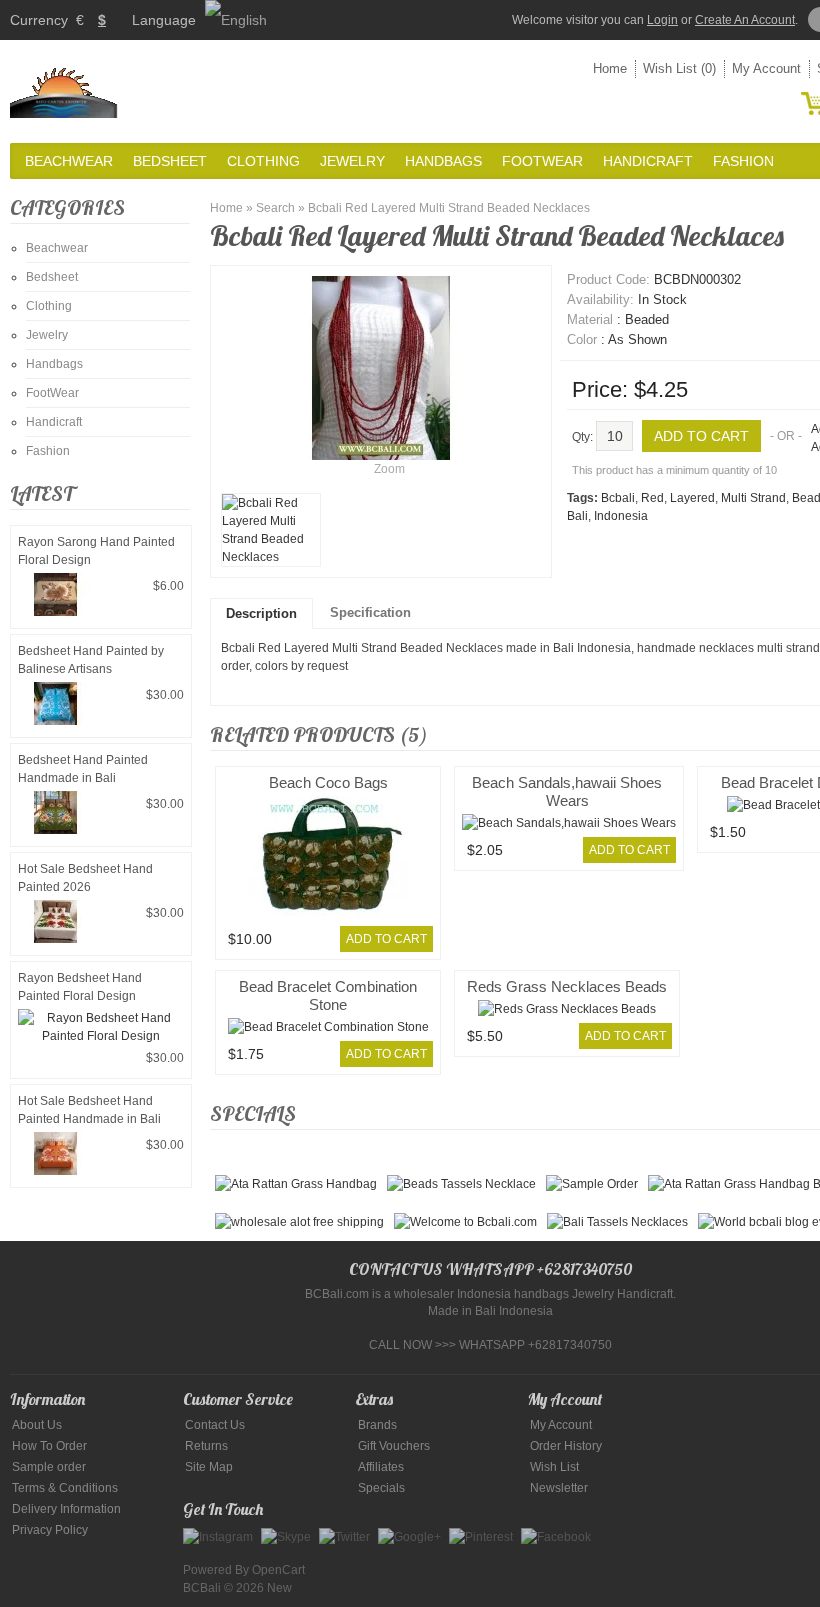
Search (275, 208)
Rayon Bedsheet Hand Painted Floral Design (80, 987)
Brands (377, 1425)
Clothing (263, 161)
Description (261, 613)
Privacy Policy (50, 1530)
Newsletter (559, 1488)
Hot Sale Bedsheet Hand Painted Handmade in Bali (89, 1110)
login (662, 20)
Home (610, 68)
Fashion (743, 161)
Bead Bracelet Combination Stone (328, 995)
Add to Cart (386, 939)
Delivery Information (66, 1509)
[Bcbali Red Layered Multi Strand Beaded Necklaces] (271, 530)
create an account (745, 20)
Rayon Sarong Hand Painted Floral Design (96, 551)
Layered (692, 498)
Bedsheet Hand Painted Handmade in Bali (83, 769)
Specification (370, 612)
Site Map (209, 1467)
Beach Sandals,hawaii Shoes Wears (567, 791)
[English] (236, 20)
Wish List (554, 1467)
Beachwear (69, 161)
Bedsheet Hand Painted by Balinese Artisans (91, 660)
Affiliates (381, 1467)
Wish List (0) (679, 68)
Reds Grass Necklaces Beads (567, 986)
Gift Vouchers (394, 1446)
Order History (566, 1446)
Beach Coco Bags (328, 782)
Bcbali (618, 498)
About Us (37, 1425)
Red (652, 498)
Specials (381, 1488)
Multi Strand (753, 498)
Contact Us (215, 1425)
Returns (206, 1446)
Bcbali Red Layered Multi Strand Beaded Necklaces (449, 208)
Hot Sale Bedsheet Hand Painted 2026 (85, 878)
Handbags (443, 161)
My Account (766, 68)
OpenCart (278, 1570)
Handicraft (648, 161)
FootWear (542, 161)
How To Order (49, 1446)
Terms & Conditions (65, 1488)
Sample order (49, 1467)
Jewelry (352, 161)
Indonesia (621, 516)
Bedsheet (170, 161)
